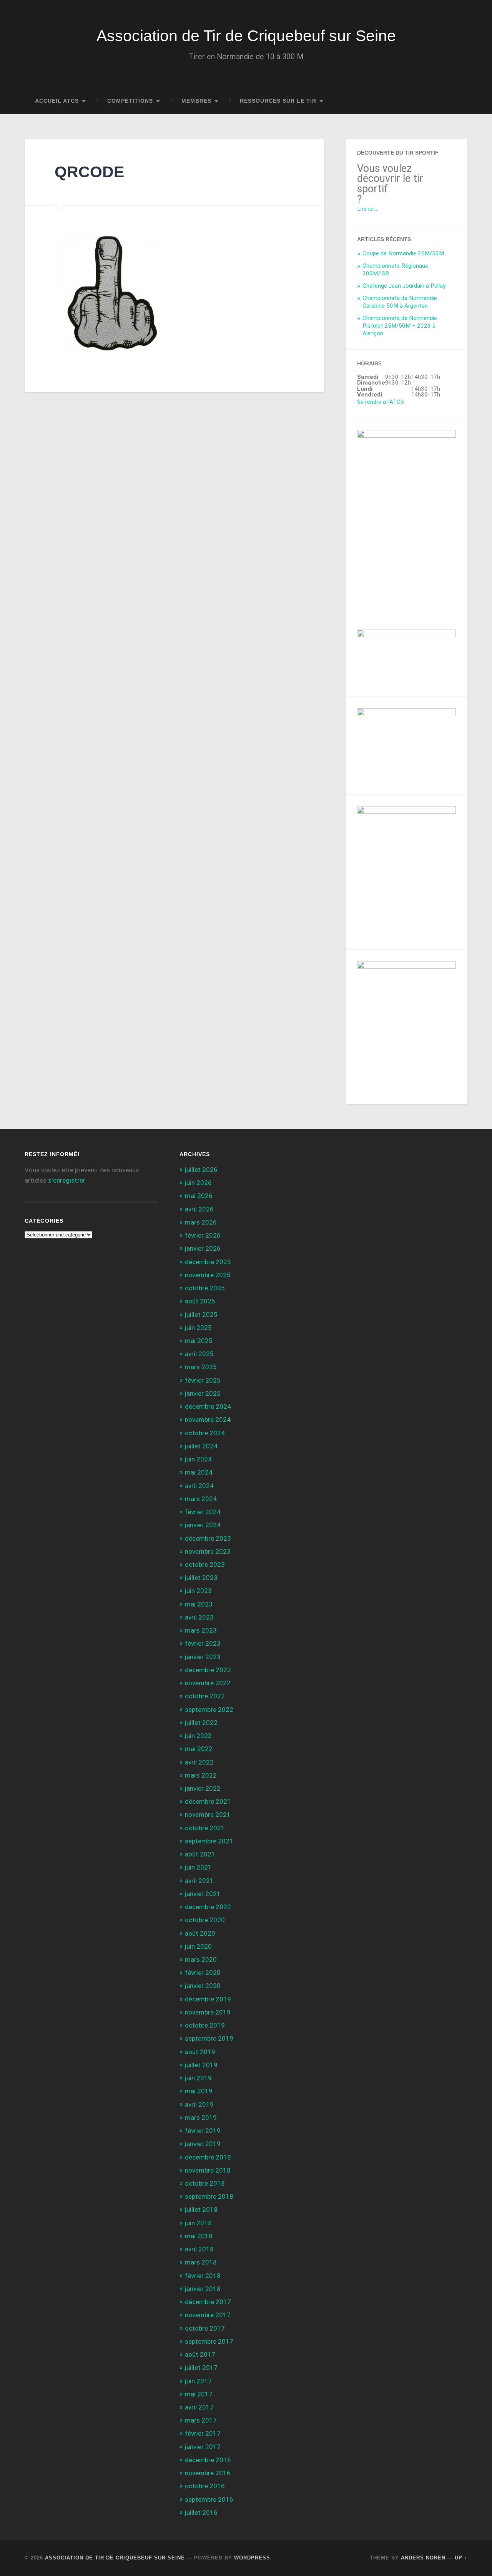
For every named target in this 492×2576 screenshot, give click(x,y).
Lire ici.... (368, 209)
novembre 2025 (208, 1275)
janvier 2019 (203, 2144)
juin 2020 (198, 1946)
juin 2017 (198, 2381)
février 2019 (203, 2131)
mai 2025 (199, 1341)
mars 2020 (201, 1959)
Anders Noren (423, 2558)
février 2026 (203, 1235)
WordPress (252, 2558)
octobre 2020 (205, 1920)
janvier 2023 (203, 1657)
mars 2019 (201, 2118)
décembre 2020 (208, 1907)
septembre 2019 (209, 2038)
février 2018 (203, 2276)
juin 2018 (198, 2223)
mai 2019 (199, 2091)
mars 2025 (201, 1367)
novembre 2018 (208, 2170)
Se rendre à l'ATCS (381, 402)
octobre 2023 (205, 1565)
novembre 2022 (208, 1683)
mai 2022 (199, 1749)
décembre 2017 (208, 2302)
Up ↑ (461, 2558)
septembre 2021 (209, 1841)
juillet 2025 (201, 1315)
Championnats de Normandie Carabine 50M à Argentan (400, 302)
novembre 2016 (208, 2473)
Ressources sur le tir (278, 101)
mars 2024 (201, 1499)
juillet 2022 (201, 1723)
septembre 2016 (209, 2499)
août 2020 (200, 1933)
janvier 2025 (203, 1393)
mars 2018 (201, 2262)
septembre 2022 (209, 1710)
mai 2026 (199, 1196)
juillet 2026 (201, 1170)
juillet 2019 (201, 2065)
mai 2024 (199, 1472)
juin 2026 (198, 1183)
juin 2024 (198, 1459)
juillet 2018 (201, 2209)
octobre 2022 (205, 1696)
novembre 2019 (208, 2012)
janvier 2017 (203, 2447)
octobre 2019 (205, 2025)
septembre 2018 (209, 2196)
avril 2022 (199, 1762)
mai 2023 (199, 1604)
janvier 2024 (203, 1525)
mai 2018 (199, 2236)
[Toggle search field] (454, 101)
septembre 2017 (209, 2341)
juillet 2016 (201, 2513)
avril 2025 (199, 1354)
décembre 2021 (208, 1801)
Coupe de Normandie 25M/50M (403, 253)
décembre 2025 (208, 1262)
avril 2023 (199, 1617)
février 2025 (203, 1380)
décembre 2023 (208, 1538)
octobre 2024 (205, 1433)
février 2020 (203, 1973)
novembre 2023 (208, 1551)
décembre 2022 (208, 1670)
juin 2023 (198, 1591)
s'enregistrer (67, 1180)
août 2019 (200, 2052)
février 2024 (203, 1512)
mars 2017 (201, 2420)
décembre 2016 (208, 2460)
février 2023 (203, 1643)
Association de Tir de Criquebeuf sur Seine (246, 36)
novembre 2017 (208, 2315)
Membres (196, 101)
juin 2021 (198, 1867)
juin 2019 (198, 2078)
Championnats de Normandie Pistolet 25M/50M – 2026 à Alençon (400, 326)
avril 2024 (199, 1486)
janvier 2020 (203, 1986)
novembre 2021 (208, 1815)
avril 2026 (199, 1209)
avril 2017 (199, 2407)
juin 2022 (198, 1736)
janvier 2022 (203, 1788)
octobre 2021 (205, 1828)
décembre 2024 (208, 1406)
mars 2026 (201, 1222)
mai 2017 (199, 2394)
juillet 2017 (201, 2368)
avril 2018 (199, 2249)
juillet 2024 (201, 1446)
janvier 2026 (203, 1248)
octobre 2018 (205, 2183)
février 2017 (203, 2433)
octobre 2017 (205, 2328)
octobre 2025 (205, 1288)
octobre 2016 (205, 2486)
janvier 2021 (203, 1894)
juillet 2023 (201, 1578)
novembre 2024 (208, 1420)
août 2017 (200, 2354)
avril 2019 (199, 2104)
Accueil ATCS (57, 101)
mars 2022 (201, 1775)
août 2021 (200, 1854)
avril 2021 (199, 1881)
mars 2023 (201, 1630)
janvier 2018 (203, 2289)
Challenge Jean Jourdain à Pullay (404, 286)
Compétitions (130, 101)
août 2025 (200, 1301)
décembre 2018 (208, 2157)
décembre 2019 (208, 1999)
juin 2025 (198, 1328)
